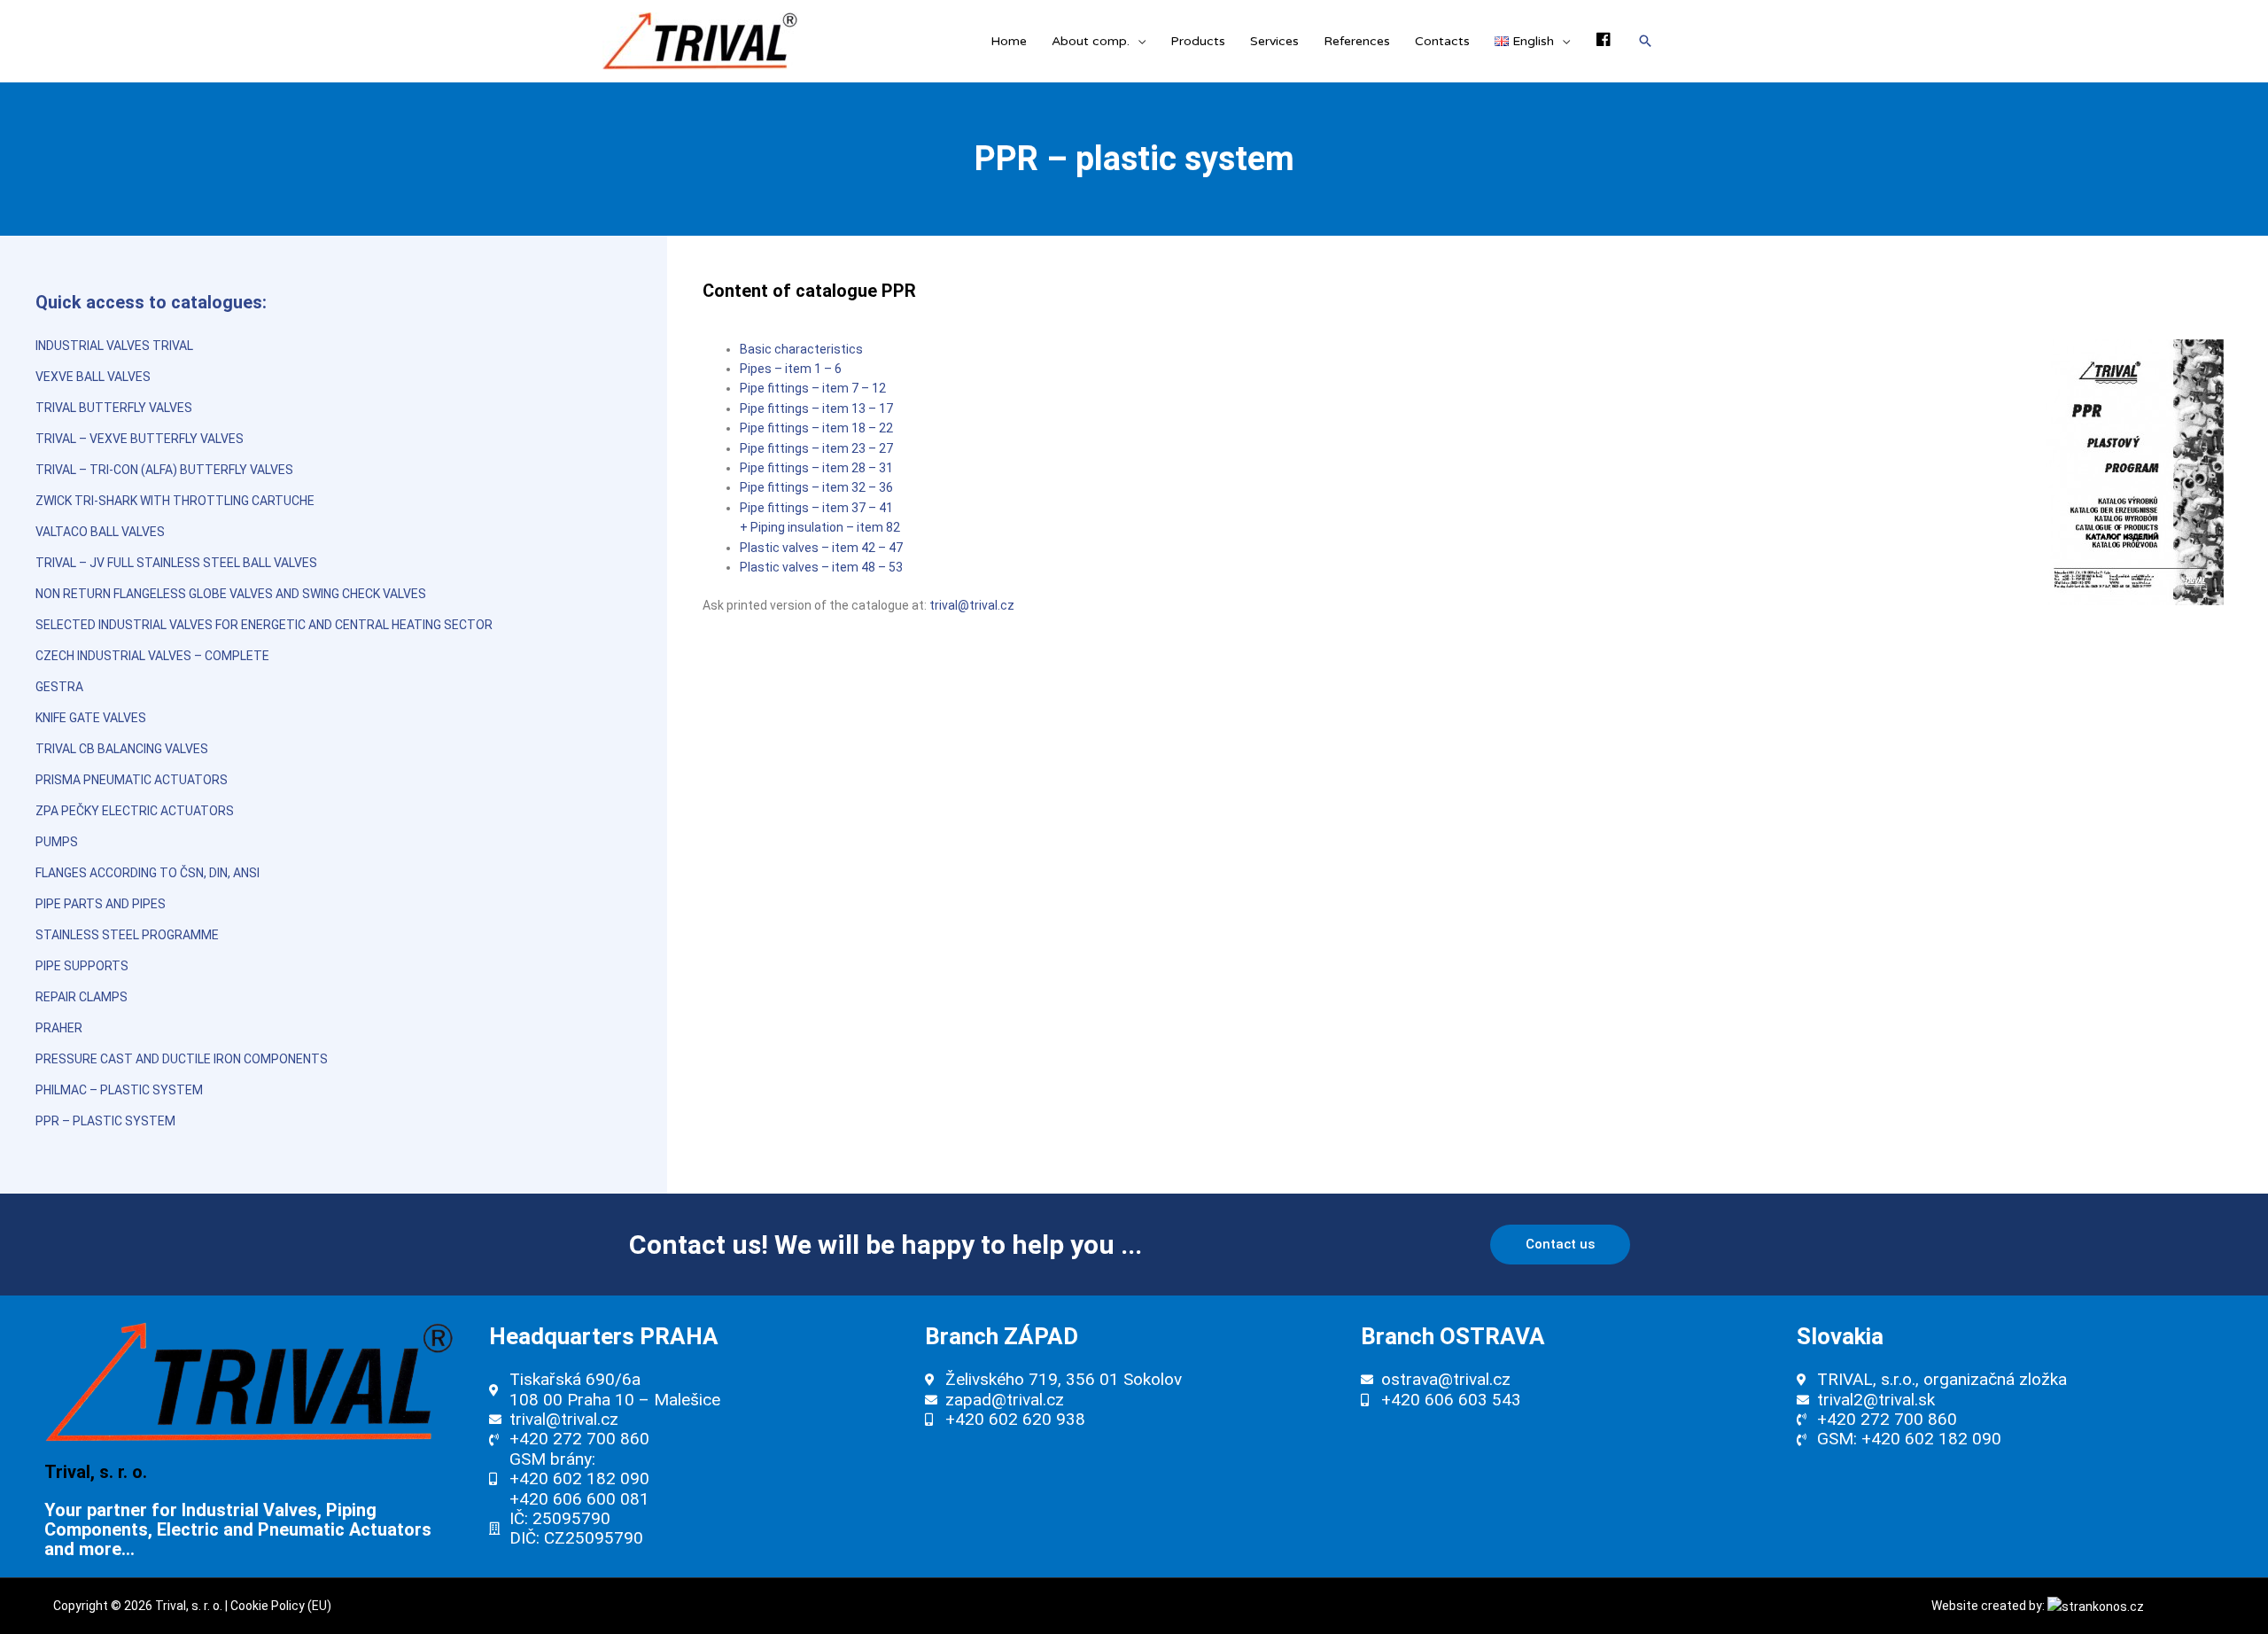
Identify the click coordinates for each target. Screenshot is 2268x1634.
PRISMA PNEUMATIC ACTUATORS (132, 780)
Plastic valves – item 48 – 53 (821, 567)
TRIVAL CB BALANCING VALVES (122, 749)
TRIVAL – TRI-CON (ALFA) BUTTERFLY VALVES (164, 470)
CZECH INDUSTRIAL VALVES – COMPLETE (152, 656)
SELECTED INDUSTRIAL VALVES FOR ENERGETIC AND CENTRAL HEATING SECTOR (264, 625)
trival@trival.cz (972, 605)
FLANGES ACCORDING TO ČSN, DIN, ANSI (148, 873)
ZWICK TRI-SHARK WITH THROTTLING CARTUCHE (175, 501)
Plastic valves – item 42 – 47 (821, 548)
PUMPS (57, 842)
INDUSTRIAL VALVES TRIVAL (114, 346)
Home (1009, 41)
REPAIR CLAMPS (82, 997)
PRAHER (59, 1028)
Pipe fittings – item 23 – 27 (816, 448)
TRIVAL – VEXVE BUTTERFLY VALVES (140, 439)
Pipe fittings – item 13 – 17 (816, 408)
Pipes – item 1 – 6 (791, 369)
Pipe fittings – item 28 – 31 (816, 468)
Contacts (1442, 41)
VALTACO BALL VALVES (100, 532)
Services (1274, 41)
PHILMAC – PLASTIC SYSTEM (119, 1090)
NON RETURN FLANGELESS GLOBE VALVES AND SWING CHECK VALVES (231, 594)
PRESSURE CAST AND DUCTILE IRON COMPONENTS (182, 1059)
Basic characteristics (801, 349)
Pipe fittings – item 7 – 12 (813, 388)
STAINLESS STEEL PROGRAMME (127, 935)
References (1357, 41)
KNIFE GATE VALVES (91, 718)
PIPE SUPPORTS (82, 966)
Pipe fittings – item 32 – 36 (816, 487)
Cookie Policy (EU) (281, 1606)
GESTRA (59, 687)
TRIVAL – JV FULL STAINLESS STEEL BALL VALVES (176, 563)
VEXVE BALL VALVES (93, 377)
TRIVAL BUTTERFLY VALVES (114, 408)
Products (1198, 41)
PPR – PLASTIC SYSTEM (105, 1121)
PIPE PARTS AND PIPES (101, 904)
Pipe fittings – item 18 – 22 (816, 428)
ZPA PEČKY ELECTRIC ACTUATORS (135, 811)
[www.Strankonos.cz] (2096, 1606)
